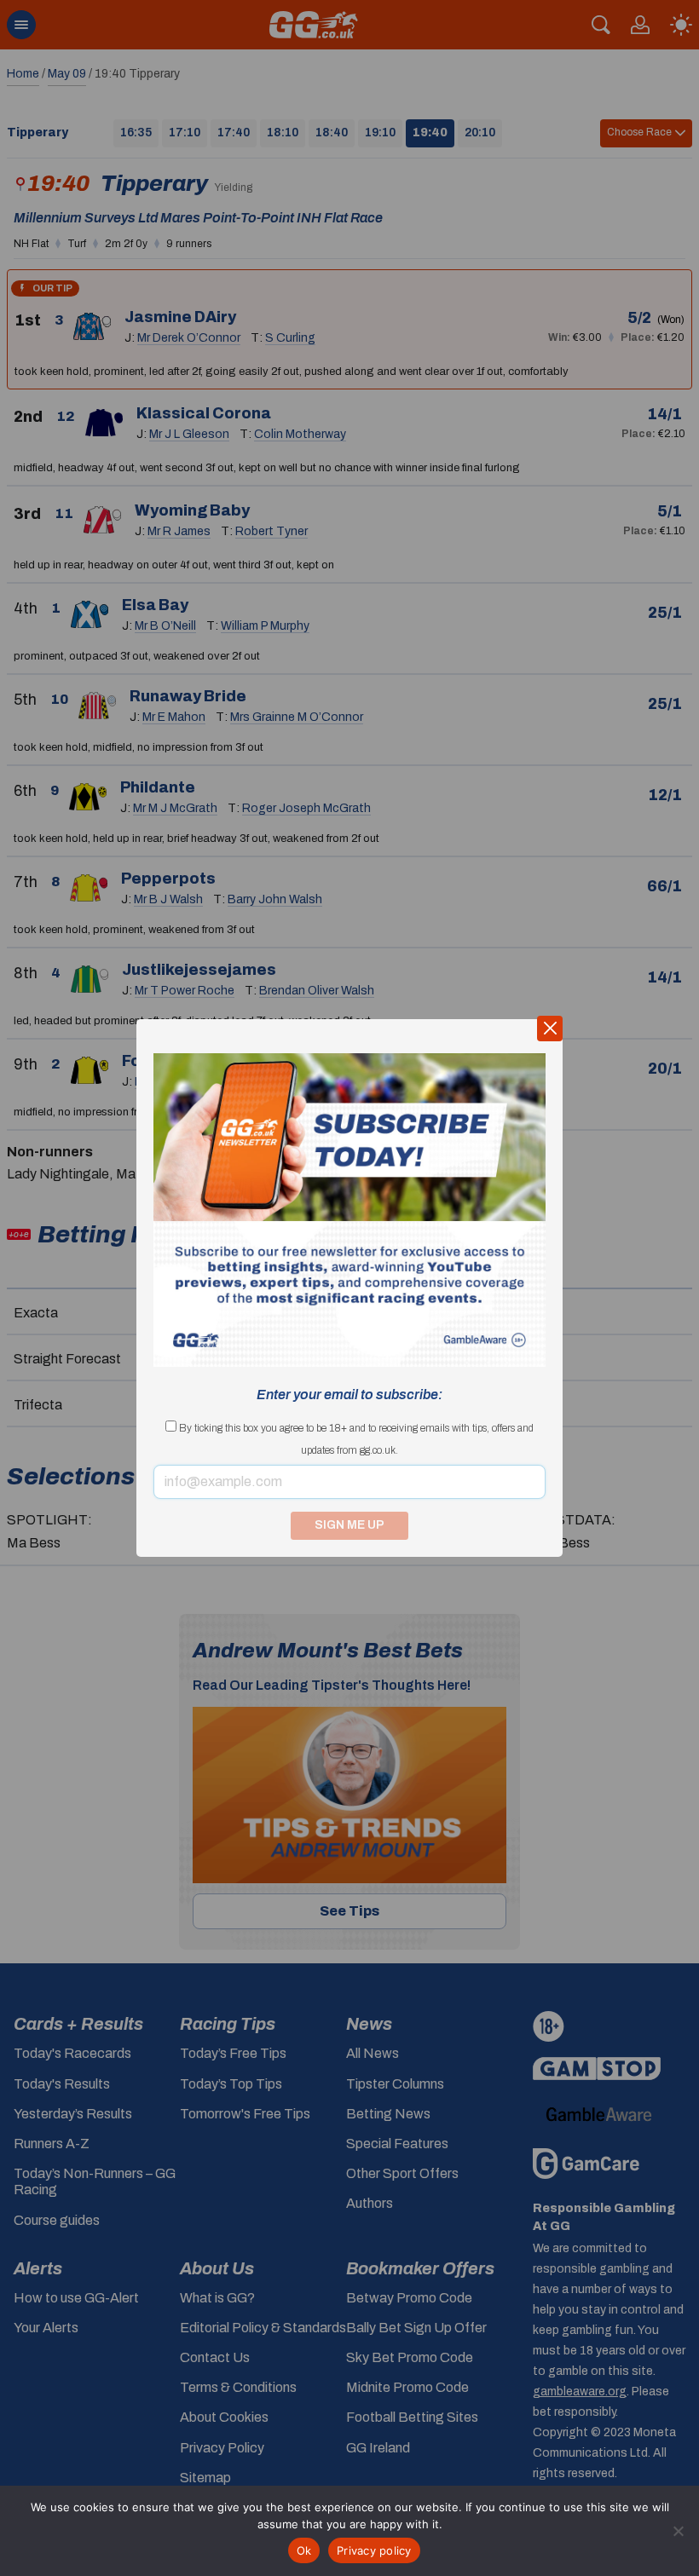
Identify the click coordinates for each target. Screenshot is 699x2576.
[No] (678, 2531)
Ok (304, 2550)
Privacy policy (374, 2550)
